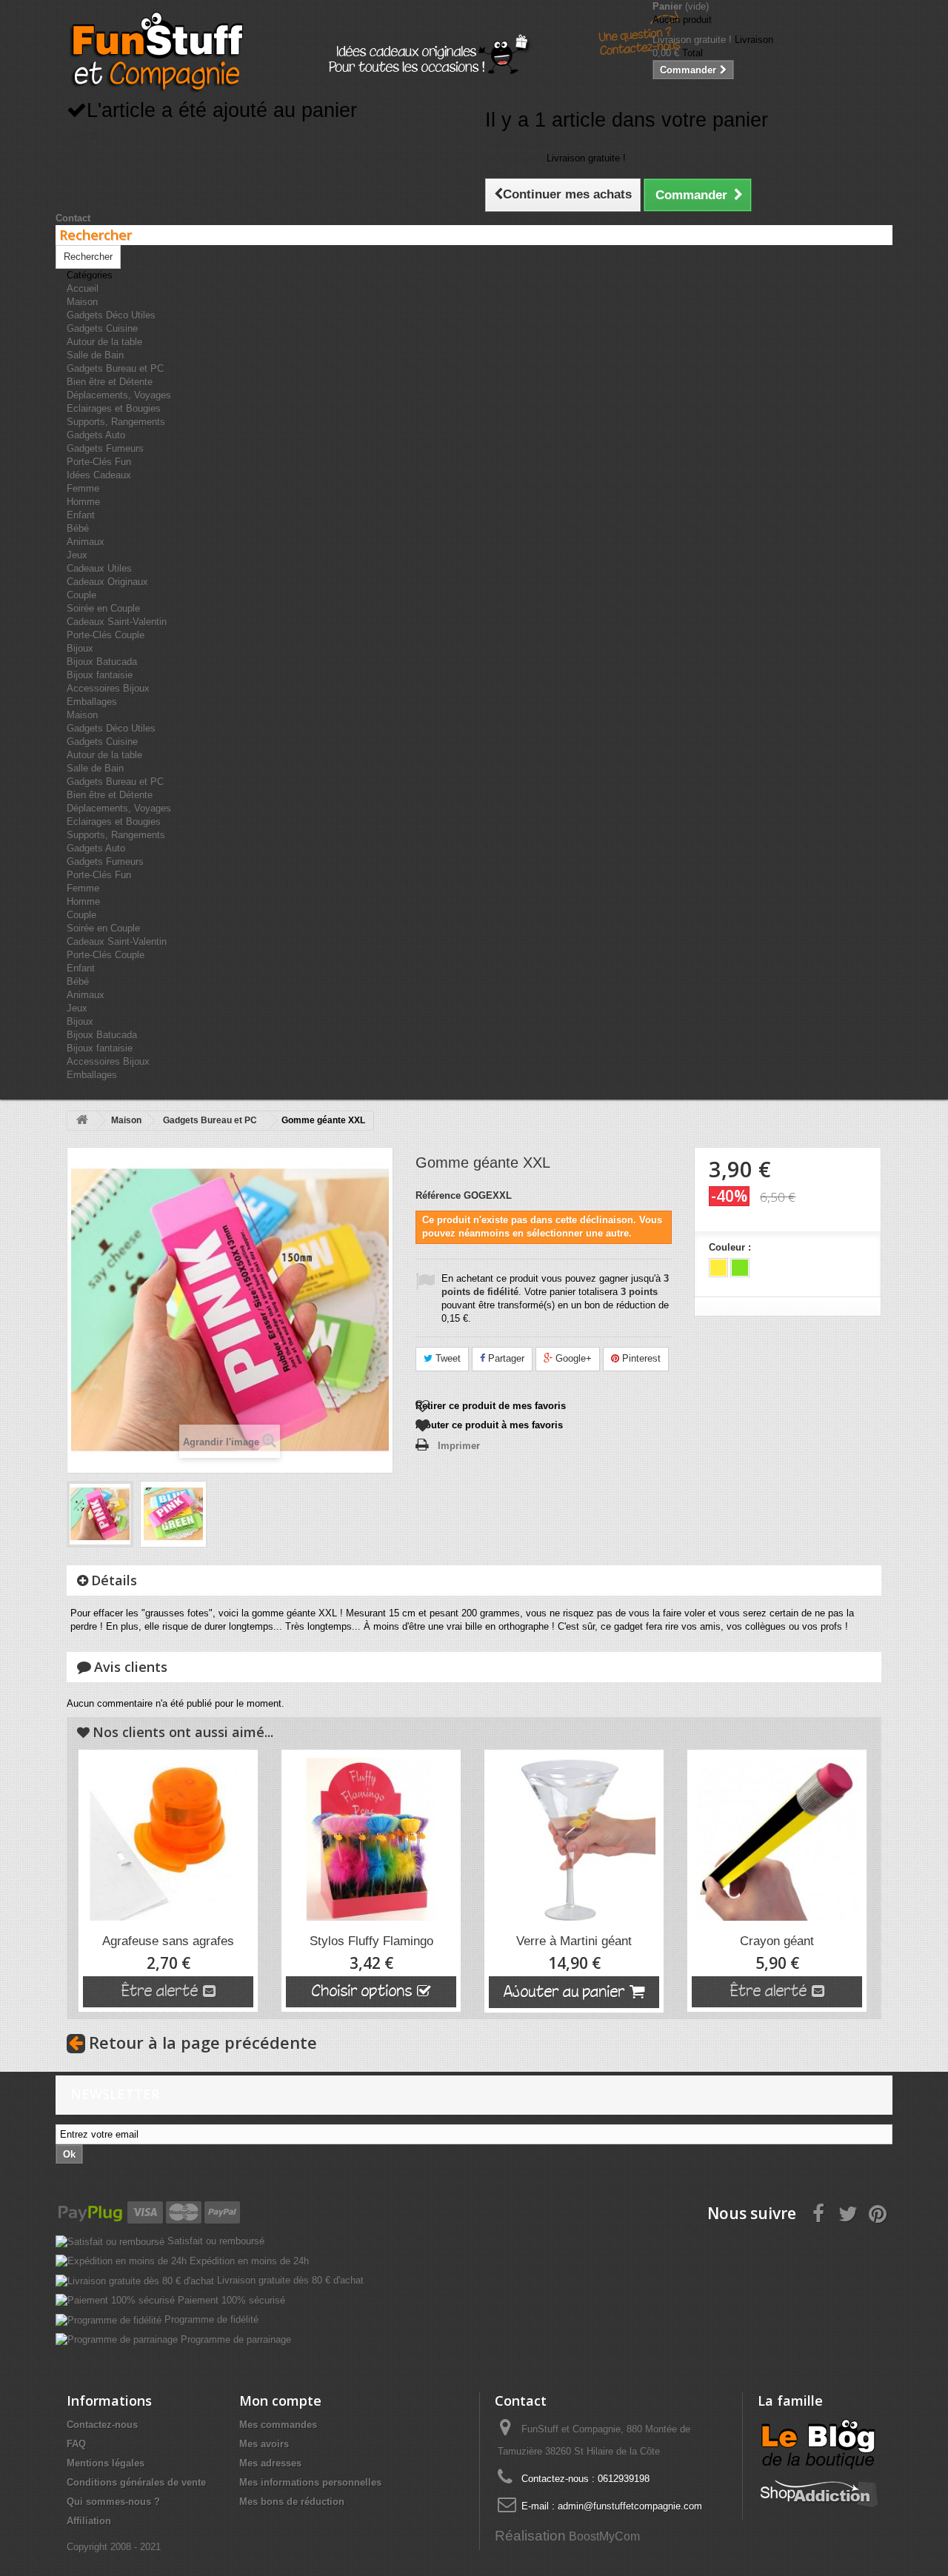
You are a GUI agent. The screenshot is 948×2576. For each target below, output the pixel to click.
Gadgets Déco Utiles (111, 315)
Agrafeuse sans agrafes (168, 1941)
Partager (505, 1358)
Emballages (92, 702)
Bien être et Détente (110, 382)
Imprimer (459, 1446)
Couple (81, 595)
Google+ (572, 1358)
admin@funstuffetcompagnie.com (630, 2506)
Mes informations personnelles (310, 2482)
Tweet (447, 1358)
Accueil (83, 288)
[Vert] (740, 1268)
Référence (438, 1195)
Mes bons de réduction (292, 2502)
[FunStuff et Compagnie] (156, 52)
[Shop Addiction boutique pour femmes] (819, 2491)
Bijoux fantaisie (100, 675)
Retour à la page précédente (203, 2042)
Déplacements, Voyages (119, 395)
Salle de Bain (95, 355)
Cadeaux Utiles (99, 568)
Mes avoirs (264, 2444)
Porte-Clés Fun (99, 462)
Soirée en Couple (103, 608)
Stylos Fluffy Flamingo (371, 1941)
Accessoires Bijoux (108, 688)
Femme (83, 488)
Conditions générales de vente (136, 2482)
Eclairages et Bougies (114, 408)
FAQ (76, 2444)
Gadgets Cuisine (102, 328)
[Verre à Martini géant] (574, 1839)
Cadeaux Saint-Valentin (117, 622)
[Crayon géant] (777, 1839)
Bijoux (80, 648)
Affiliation (89, 2521)
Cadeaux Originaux (107, 582)
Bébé (78, 528)
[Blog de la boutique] (819, 2444)
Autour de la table (104, 342)
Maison (82, 302)
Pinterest (640, 1358)
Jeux (77, 555)
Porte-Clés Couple (106, 635)
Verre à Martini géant (574, 1941)
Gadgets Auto (96, 435)
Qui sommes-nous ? (113, 2502)
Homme (83, 502)
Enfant (81, 515)
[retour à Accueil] (82, 1121)
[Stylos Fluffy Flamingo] (371, 1839)
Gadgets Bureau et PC (115, 368)
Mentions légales (106, 2463)
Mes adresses (270, 2463)
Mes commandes (278, 2425)
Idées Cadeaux (99, 475)
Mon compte (280, 2401)
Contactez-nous (102, 2425)
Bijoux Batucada (102, 662)
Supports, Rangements (116, 422)
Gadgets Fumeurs (105, 448)
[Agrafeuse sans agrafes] (168, 1839)
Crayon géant (777, 1941)
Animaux (86, 542)
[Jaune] (718, 1268)
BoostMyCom (604, 2536)
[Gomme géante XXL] (100, 1514)
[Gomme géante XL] (173, 1514)
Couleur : (731, 1247)
